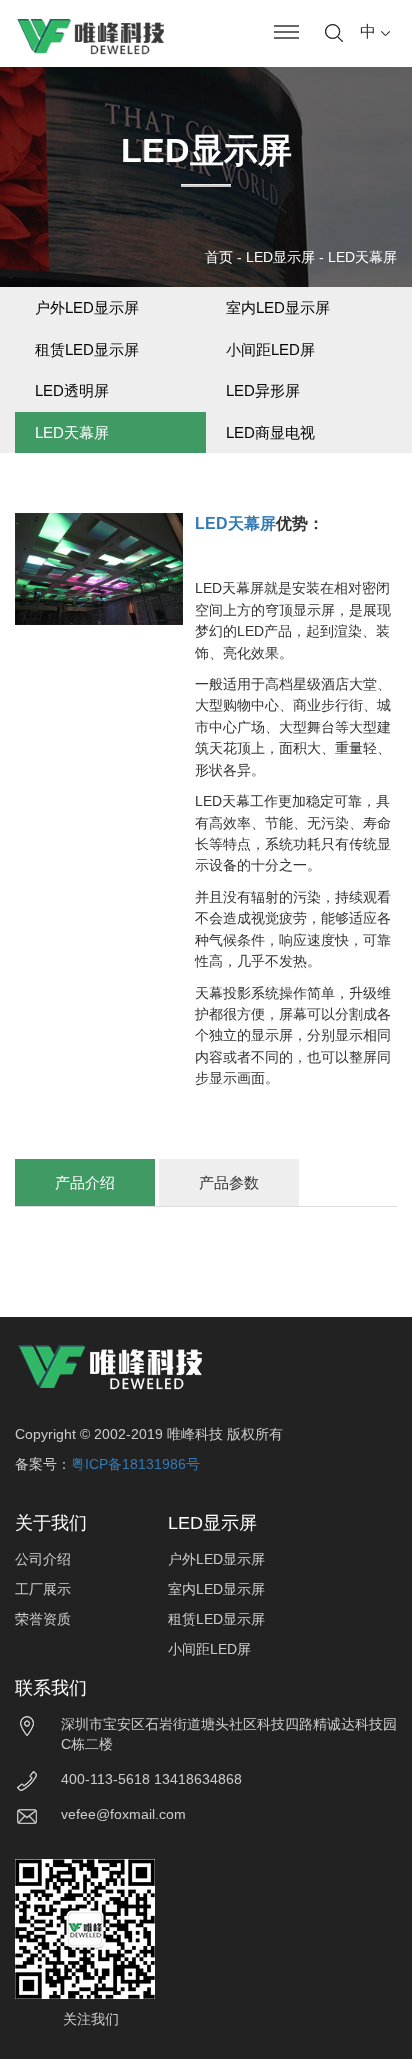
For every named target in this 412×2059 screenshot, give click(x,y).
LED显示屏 (280, 257)
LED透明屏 (72, 390)
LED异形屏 (263, 390)
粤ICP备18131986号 (135, 1464)
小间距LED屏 (270, 349)
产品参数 (229, 1182)
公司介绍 (43, 1559)
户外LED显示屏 (87, 307)
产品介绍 (85, 1182)
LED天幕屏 (362, 257)
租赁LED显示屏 (87, 349)
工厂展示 (43, 1589)
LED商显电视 (270, 432)
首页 (219, 257)
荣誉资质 (43, 1619)
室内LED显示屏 (278, 307)
